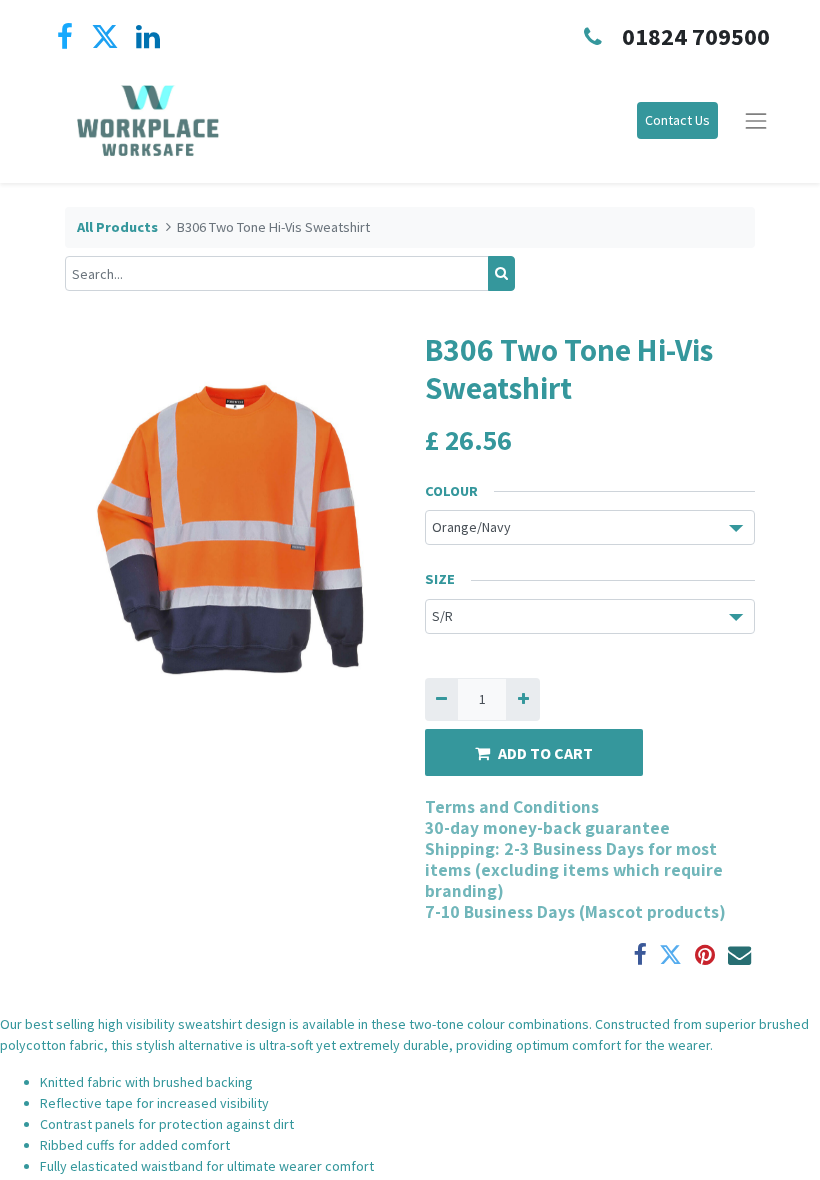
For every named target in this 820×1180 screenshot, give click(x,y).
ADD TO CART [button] (545, 753)
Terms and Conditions (512, 806)
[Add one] (522, 699)
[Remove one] (441, 699)
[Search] (501, 273)
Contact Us (677, 120)
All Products (117, 227)
